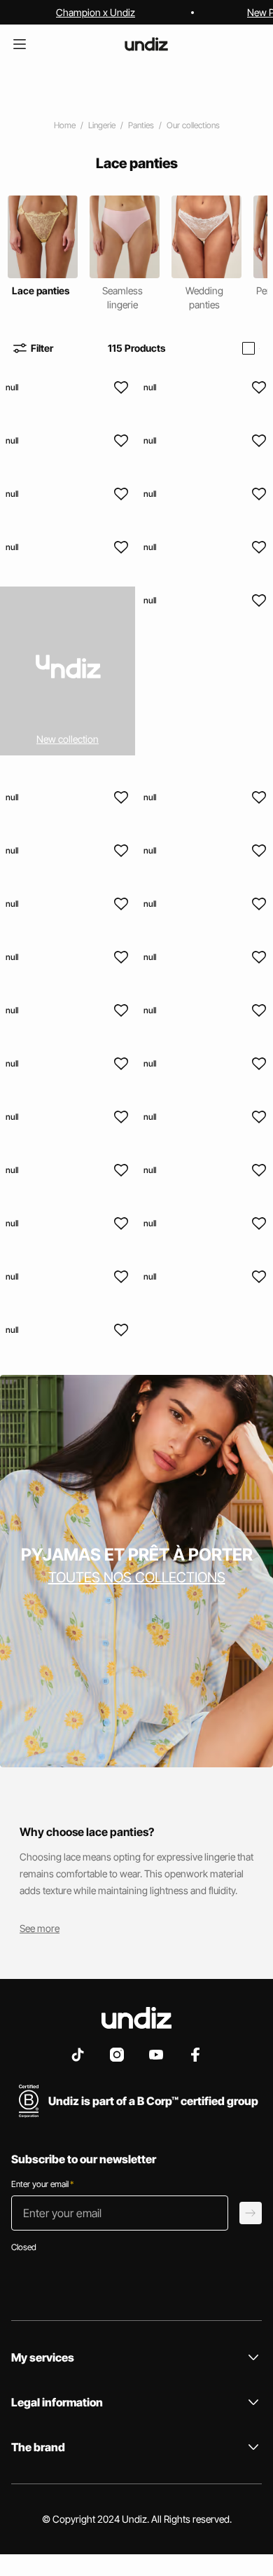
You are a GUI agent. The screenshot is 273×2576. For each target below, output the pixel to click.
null (12, 387)
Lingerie (102, 125)
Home (65, 125)
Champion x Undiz (96, 12)
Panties (141, 125)
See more (40, 1928)
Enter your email (42, 2184)
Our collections (193, 125)
